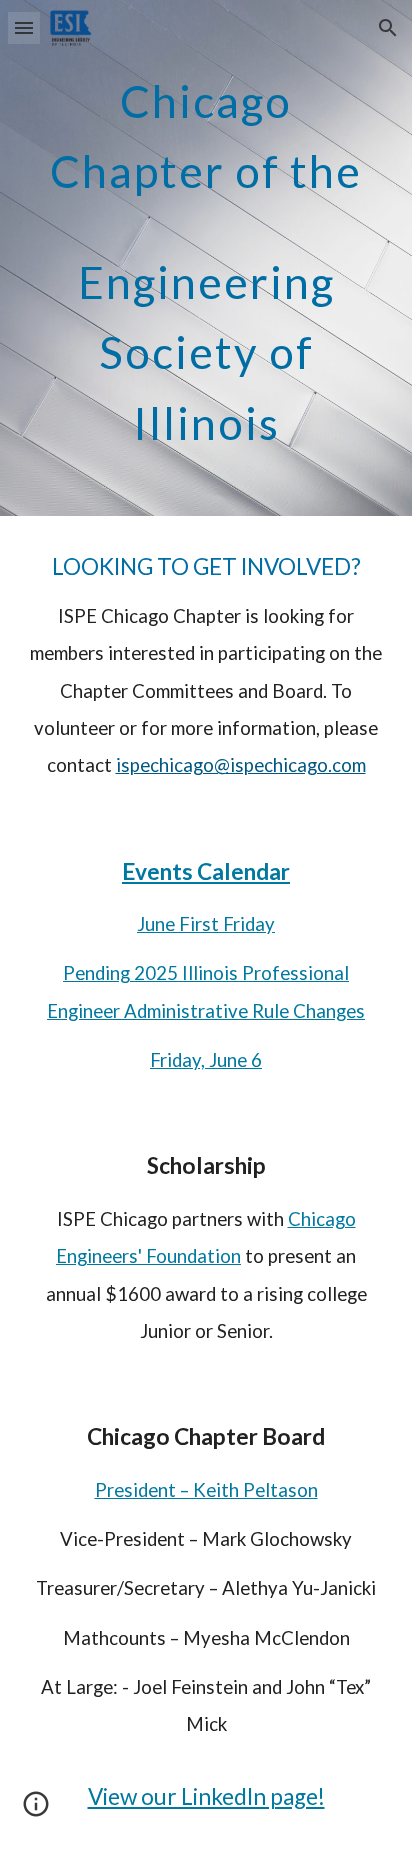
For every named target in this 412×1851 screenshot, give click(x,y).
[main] (206, 258)
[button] (24, 27)
